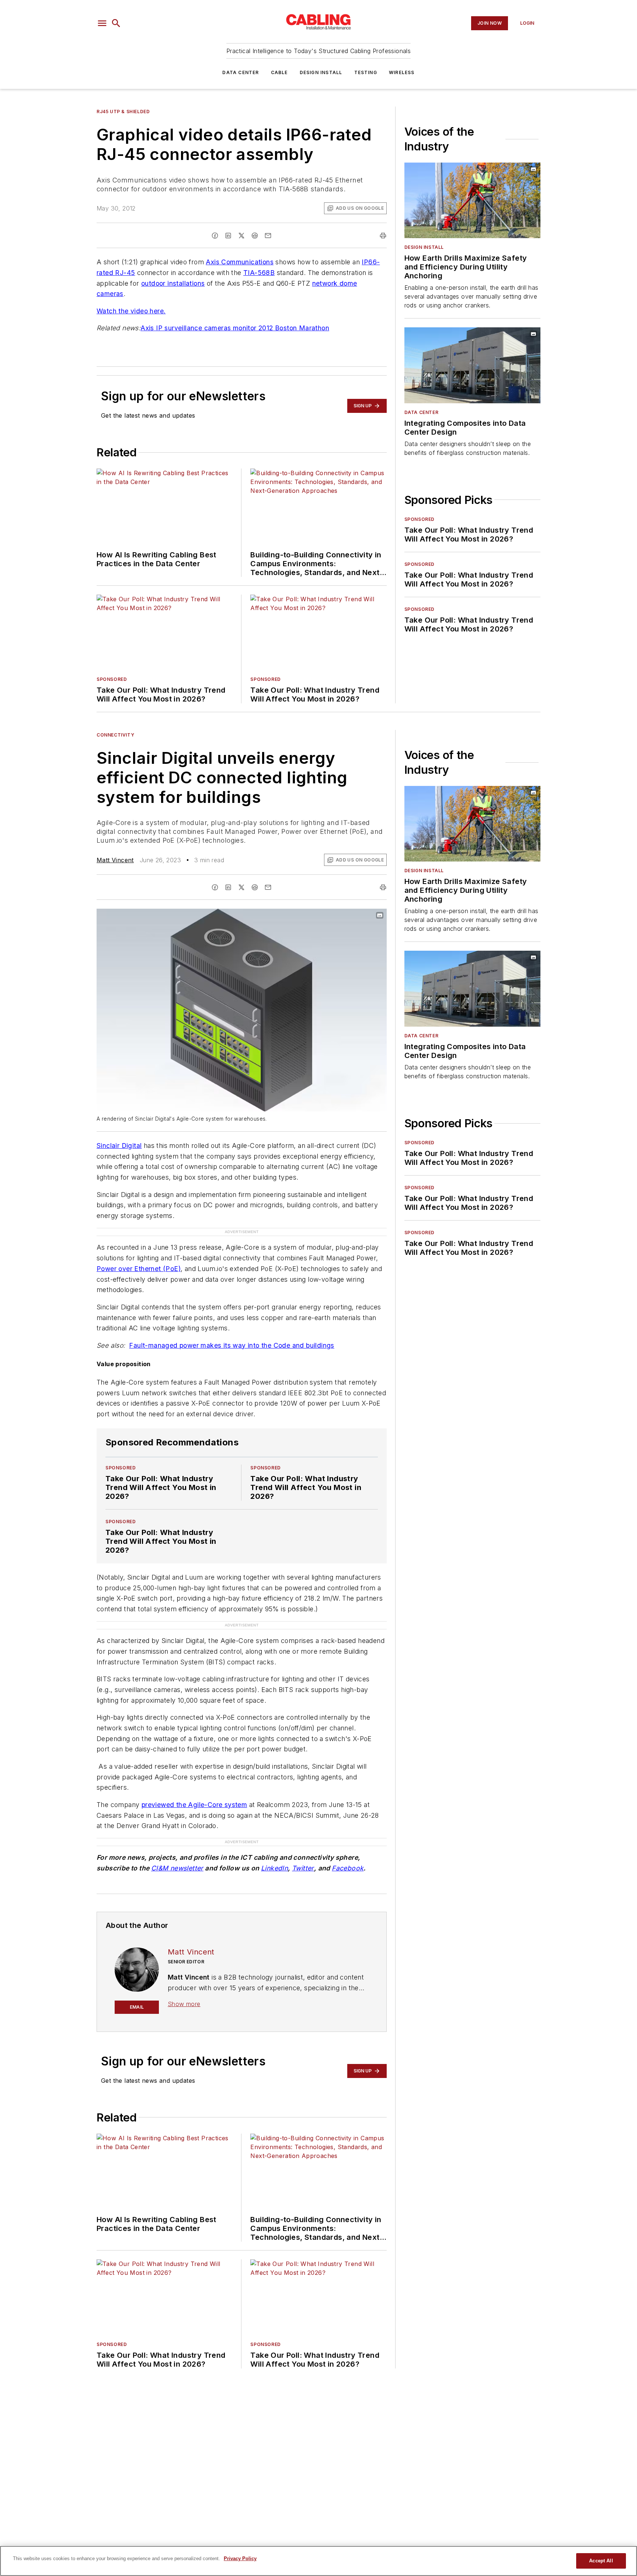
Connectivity (115, 735)
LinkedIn (274, 1868)
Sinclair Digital (119, 1146)
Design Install (321, 72)
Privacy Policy (240, 2558)
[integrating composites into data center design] (472, 365)
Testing (366, 72)
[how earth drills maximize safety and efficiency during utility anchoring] (472, 200)
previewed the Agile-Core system (194, 1805)
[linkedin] (228, 236)
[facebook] (215, 236)
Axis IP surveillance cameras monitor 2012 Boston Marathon (235, 328)
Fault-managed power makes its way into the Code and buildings (232, 1345)
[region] (318, 2561)
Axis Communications (240, 262)
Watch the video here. (131, 311)
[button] (102, 23)
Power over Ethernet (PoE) (139, 1269)
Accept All (601, 2561)
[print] (383, 236)
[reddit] (255, 236)
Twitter (303, 1868)
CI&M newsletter (177, 1868)
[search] (116, 23)
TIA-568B (259, 273)
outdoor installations (173, 283)
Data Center (241, 72)
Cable (279, 72)
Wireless (402, 72)
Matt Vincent (115, 860)
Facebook (348, 1868)
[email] (268, 236)
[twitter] (241, 236)
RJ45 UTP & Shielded (123, 112)
